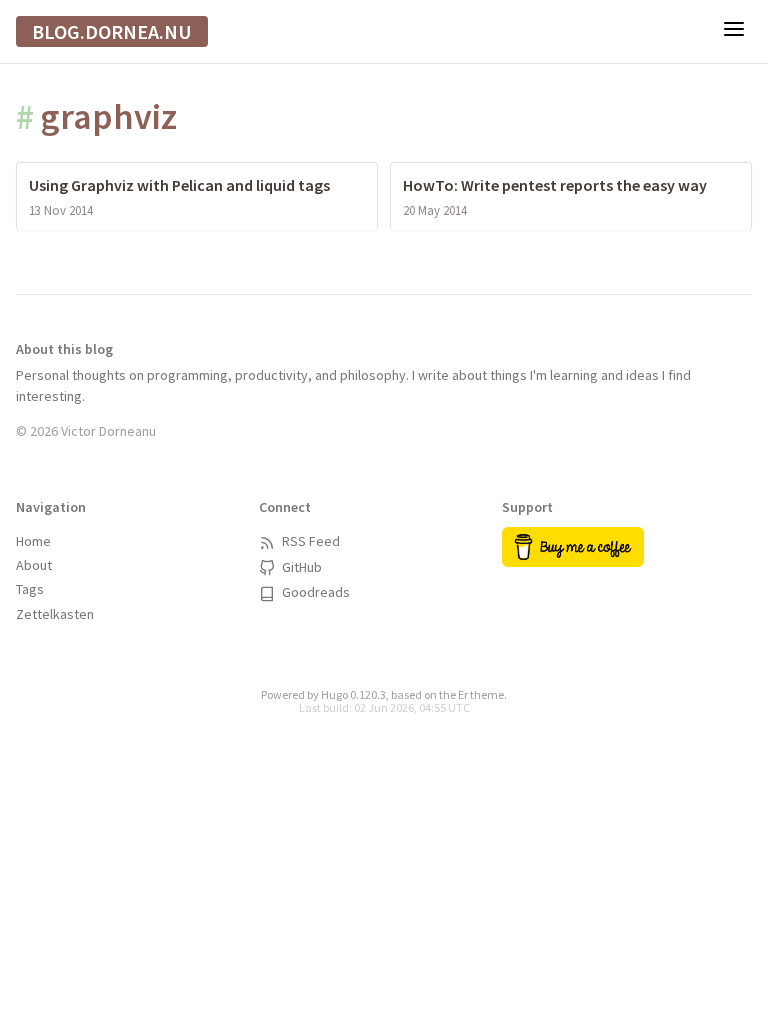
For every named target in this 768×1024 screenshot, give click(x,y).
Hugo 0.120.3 (353, 694)
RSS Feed (309, 541)
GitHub (300, 567)
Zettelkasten (55, 614)
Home (33, 541)
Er (463, 694)
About (34, 565)
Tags (30, 589)
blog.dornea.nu (112, 31)
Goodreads (314, 592)
